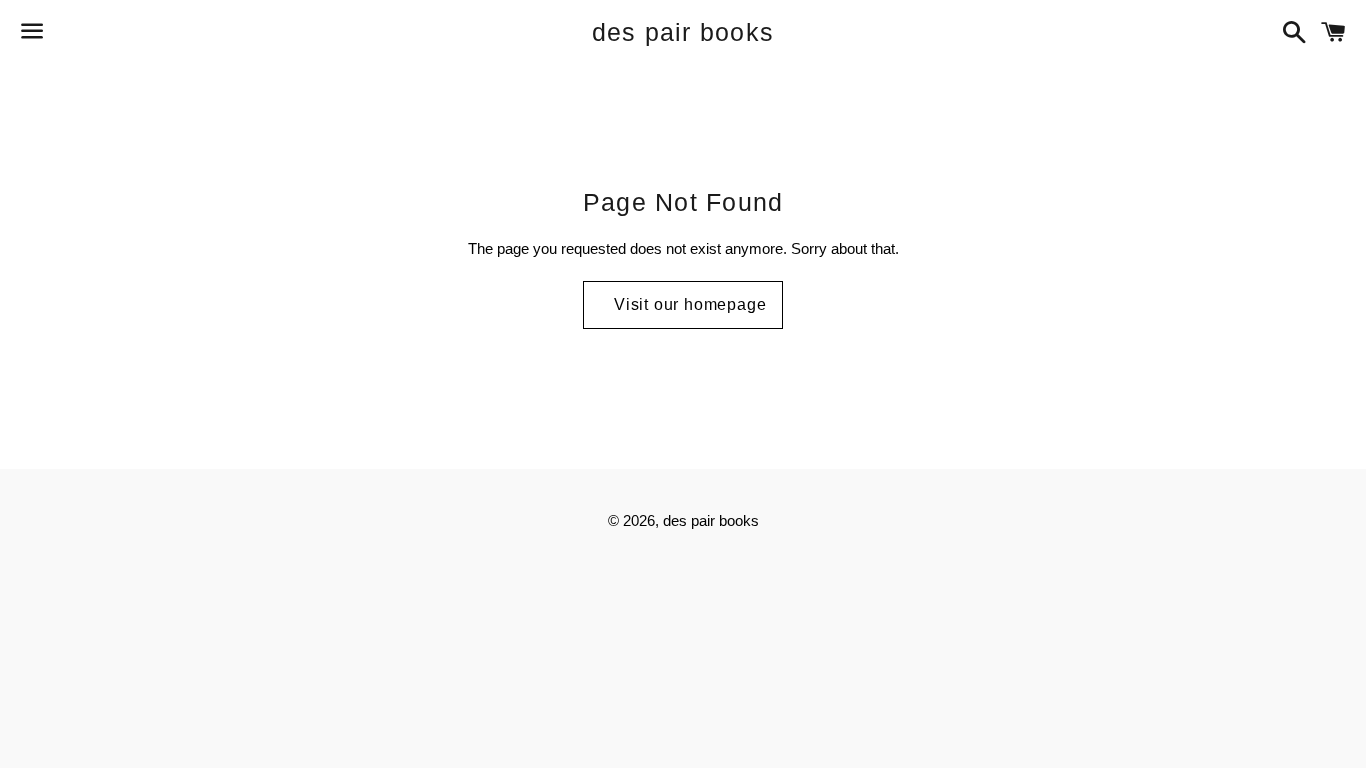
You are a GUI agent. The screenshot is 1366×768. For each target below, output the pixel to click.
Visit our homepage (690, 304)
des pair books (683, 32)
